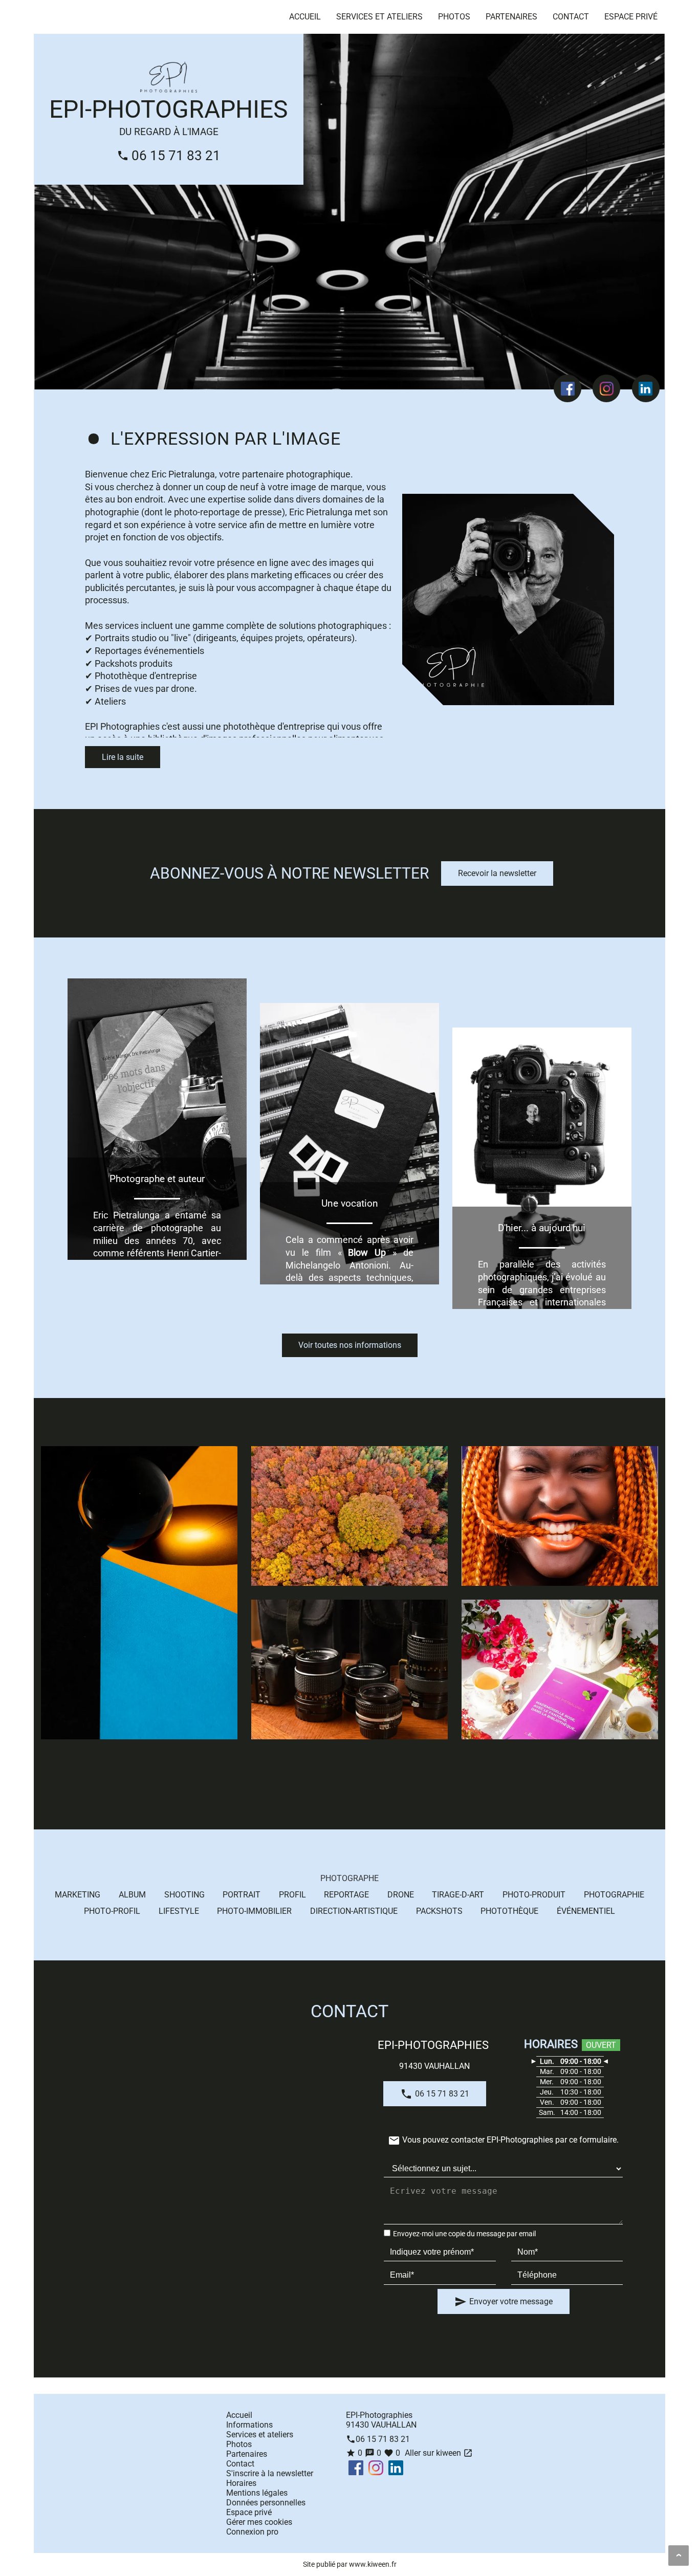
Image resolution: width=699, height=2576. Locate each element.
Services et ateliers (379, 17)
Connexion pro (252, 2532)
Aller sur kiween (438, 2453)
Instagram (606, 388)
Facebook (567, 388)
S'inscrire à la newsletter (270, 2473)
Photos (454, 17)
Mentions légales (257, 2493)
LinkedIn (646, 388)
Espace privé (631, 17)
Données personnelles (266, 2503)
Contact (571, 17)
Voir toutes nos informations (350, 1345)
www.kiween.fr (373, 2564)
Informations (249, 2425)
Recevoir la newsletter (497, 873)
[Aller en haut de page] (679, 2556)
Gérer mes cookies (259, 2522)
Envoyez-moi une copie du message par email (464, 2234)
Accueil (305, 17)
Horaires (241, 2483)
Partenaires (511, 17)
